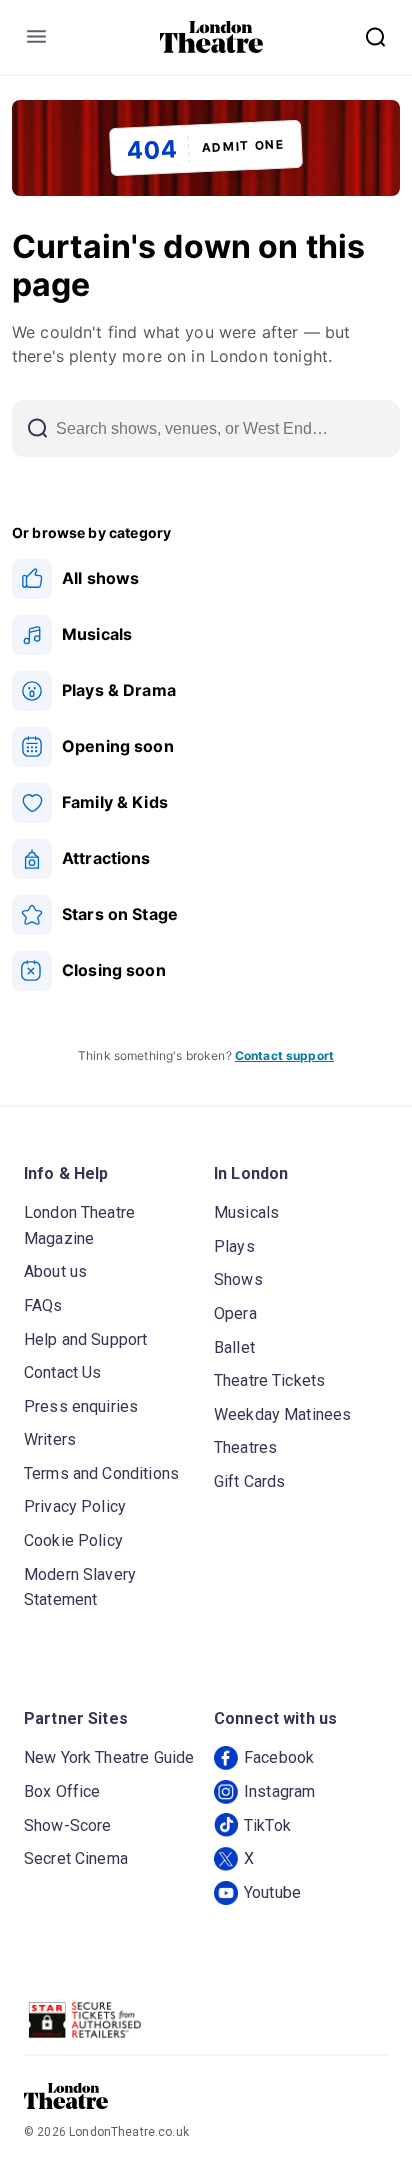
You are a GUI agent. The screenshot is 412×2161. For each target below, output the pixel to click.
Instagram (279, 1791)
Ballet (234, 1347)
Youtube (272, 1892)
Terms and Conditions (101, 1473)
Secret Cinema (76, 1858)
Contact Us (63, 1372)
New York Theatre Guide (109, 1757)
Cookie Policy (73, 1540)
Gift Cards (250, 1481)
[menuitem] (206, 579)
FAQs (43, 1305)
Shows (238, 1279)
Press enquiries (81, 1406)
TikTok (267, 1825)
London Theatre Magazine (79, 1225)
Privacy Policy (75, 1506)
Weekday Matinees (282, 1414)
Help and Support (85, 1339)
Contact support (284, 1055)
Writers (50, 1439)
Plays (234, 1246)
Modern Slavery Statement (80, 1587)
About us (55, 1271)
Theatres (245, 1447)
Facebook (279, 1757)
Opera (235, 1313)
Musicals (246, 1212)
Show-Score (68, 1825)
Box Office (62, 1791)
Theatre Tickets (269, 1380)
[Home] (211, 37)
